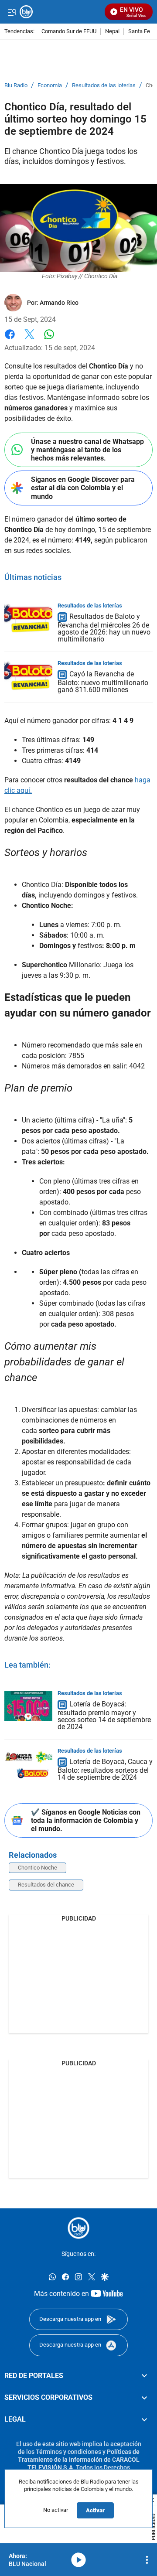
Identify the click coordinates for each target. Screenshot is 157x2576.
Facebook (10, 339)
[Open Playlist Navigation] (147, 2560)
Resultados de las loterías (104, 85)
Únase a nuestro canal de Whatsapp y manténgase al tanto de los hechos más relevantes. (87, 450)
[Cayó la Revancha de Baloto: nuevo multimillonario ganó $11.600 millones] (28, 676)
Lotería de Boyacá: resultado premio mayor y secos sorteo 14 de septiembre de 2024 (104, 1715)
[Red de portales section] (144, 2376)
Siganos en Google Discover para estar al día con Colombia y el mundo (83, 488)
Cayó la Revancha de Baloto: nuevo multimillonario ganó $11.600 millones (103, 682)
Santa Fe (139, 32)
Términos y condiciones (68, 2452)
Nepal (112, 32)
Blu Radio (16, 85)
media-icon (78, 2560)
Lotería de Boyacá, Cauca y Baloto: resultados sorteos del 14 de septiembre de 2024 (105, 1769)
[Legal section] (144, 2420)
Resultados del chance (46, 1885)
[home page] (78, 2228)
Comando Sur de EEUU (69, 32)
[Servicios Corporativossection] (144, 2398)
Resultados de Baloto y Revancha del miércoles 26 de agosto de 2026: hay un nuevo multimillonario (104, 628)
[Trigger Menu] (12, 12)
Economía (50, 85)
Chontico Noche (38, 1868)
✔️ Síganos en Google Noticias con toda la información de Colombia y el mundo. (86, 1820)
